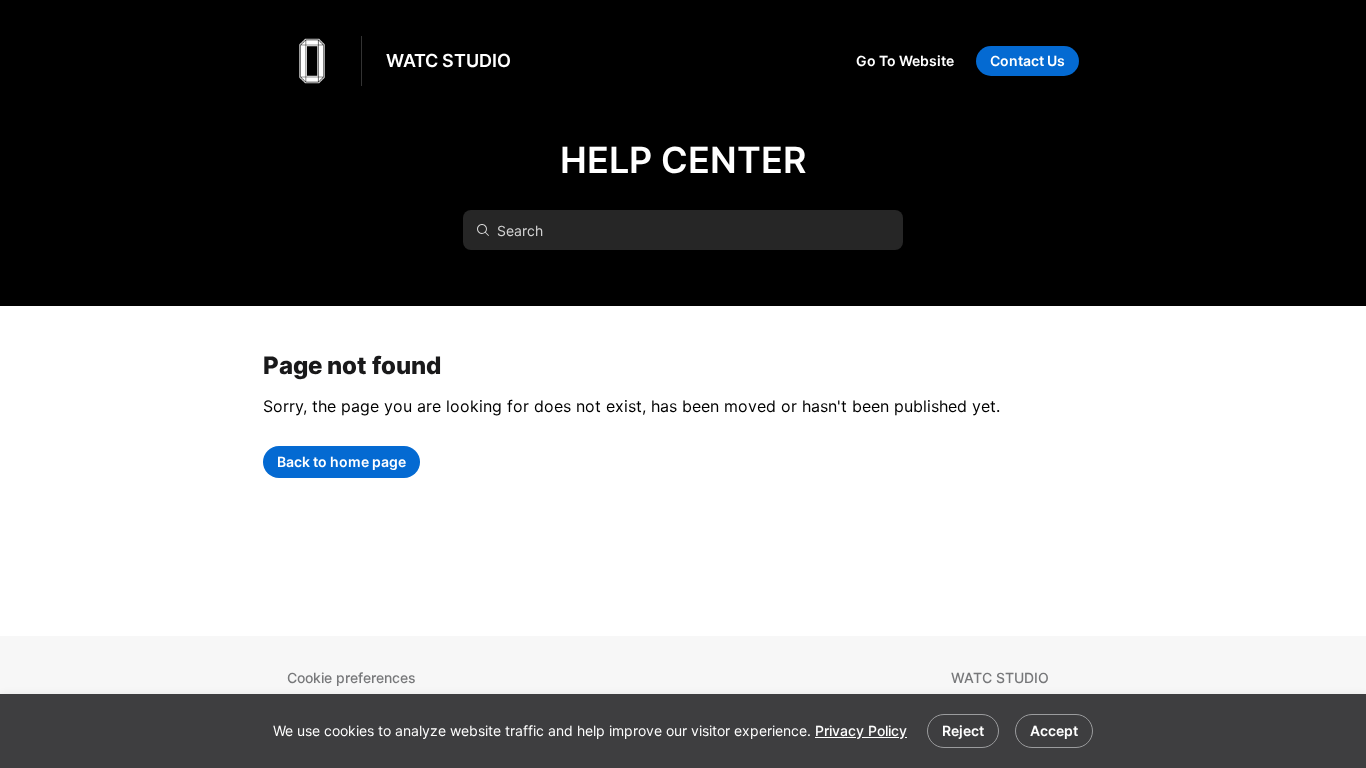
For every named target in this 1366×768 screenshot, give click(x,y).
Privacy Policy (861, 730)
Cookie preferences (351, 677)
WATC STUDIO (448, 60)
